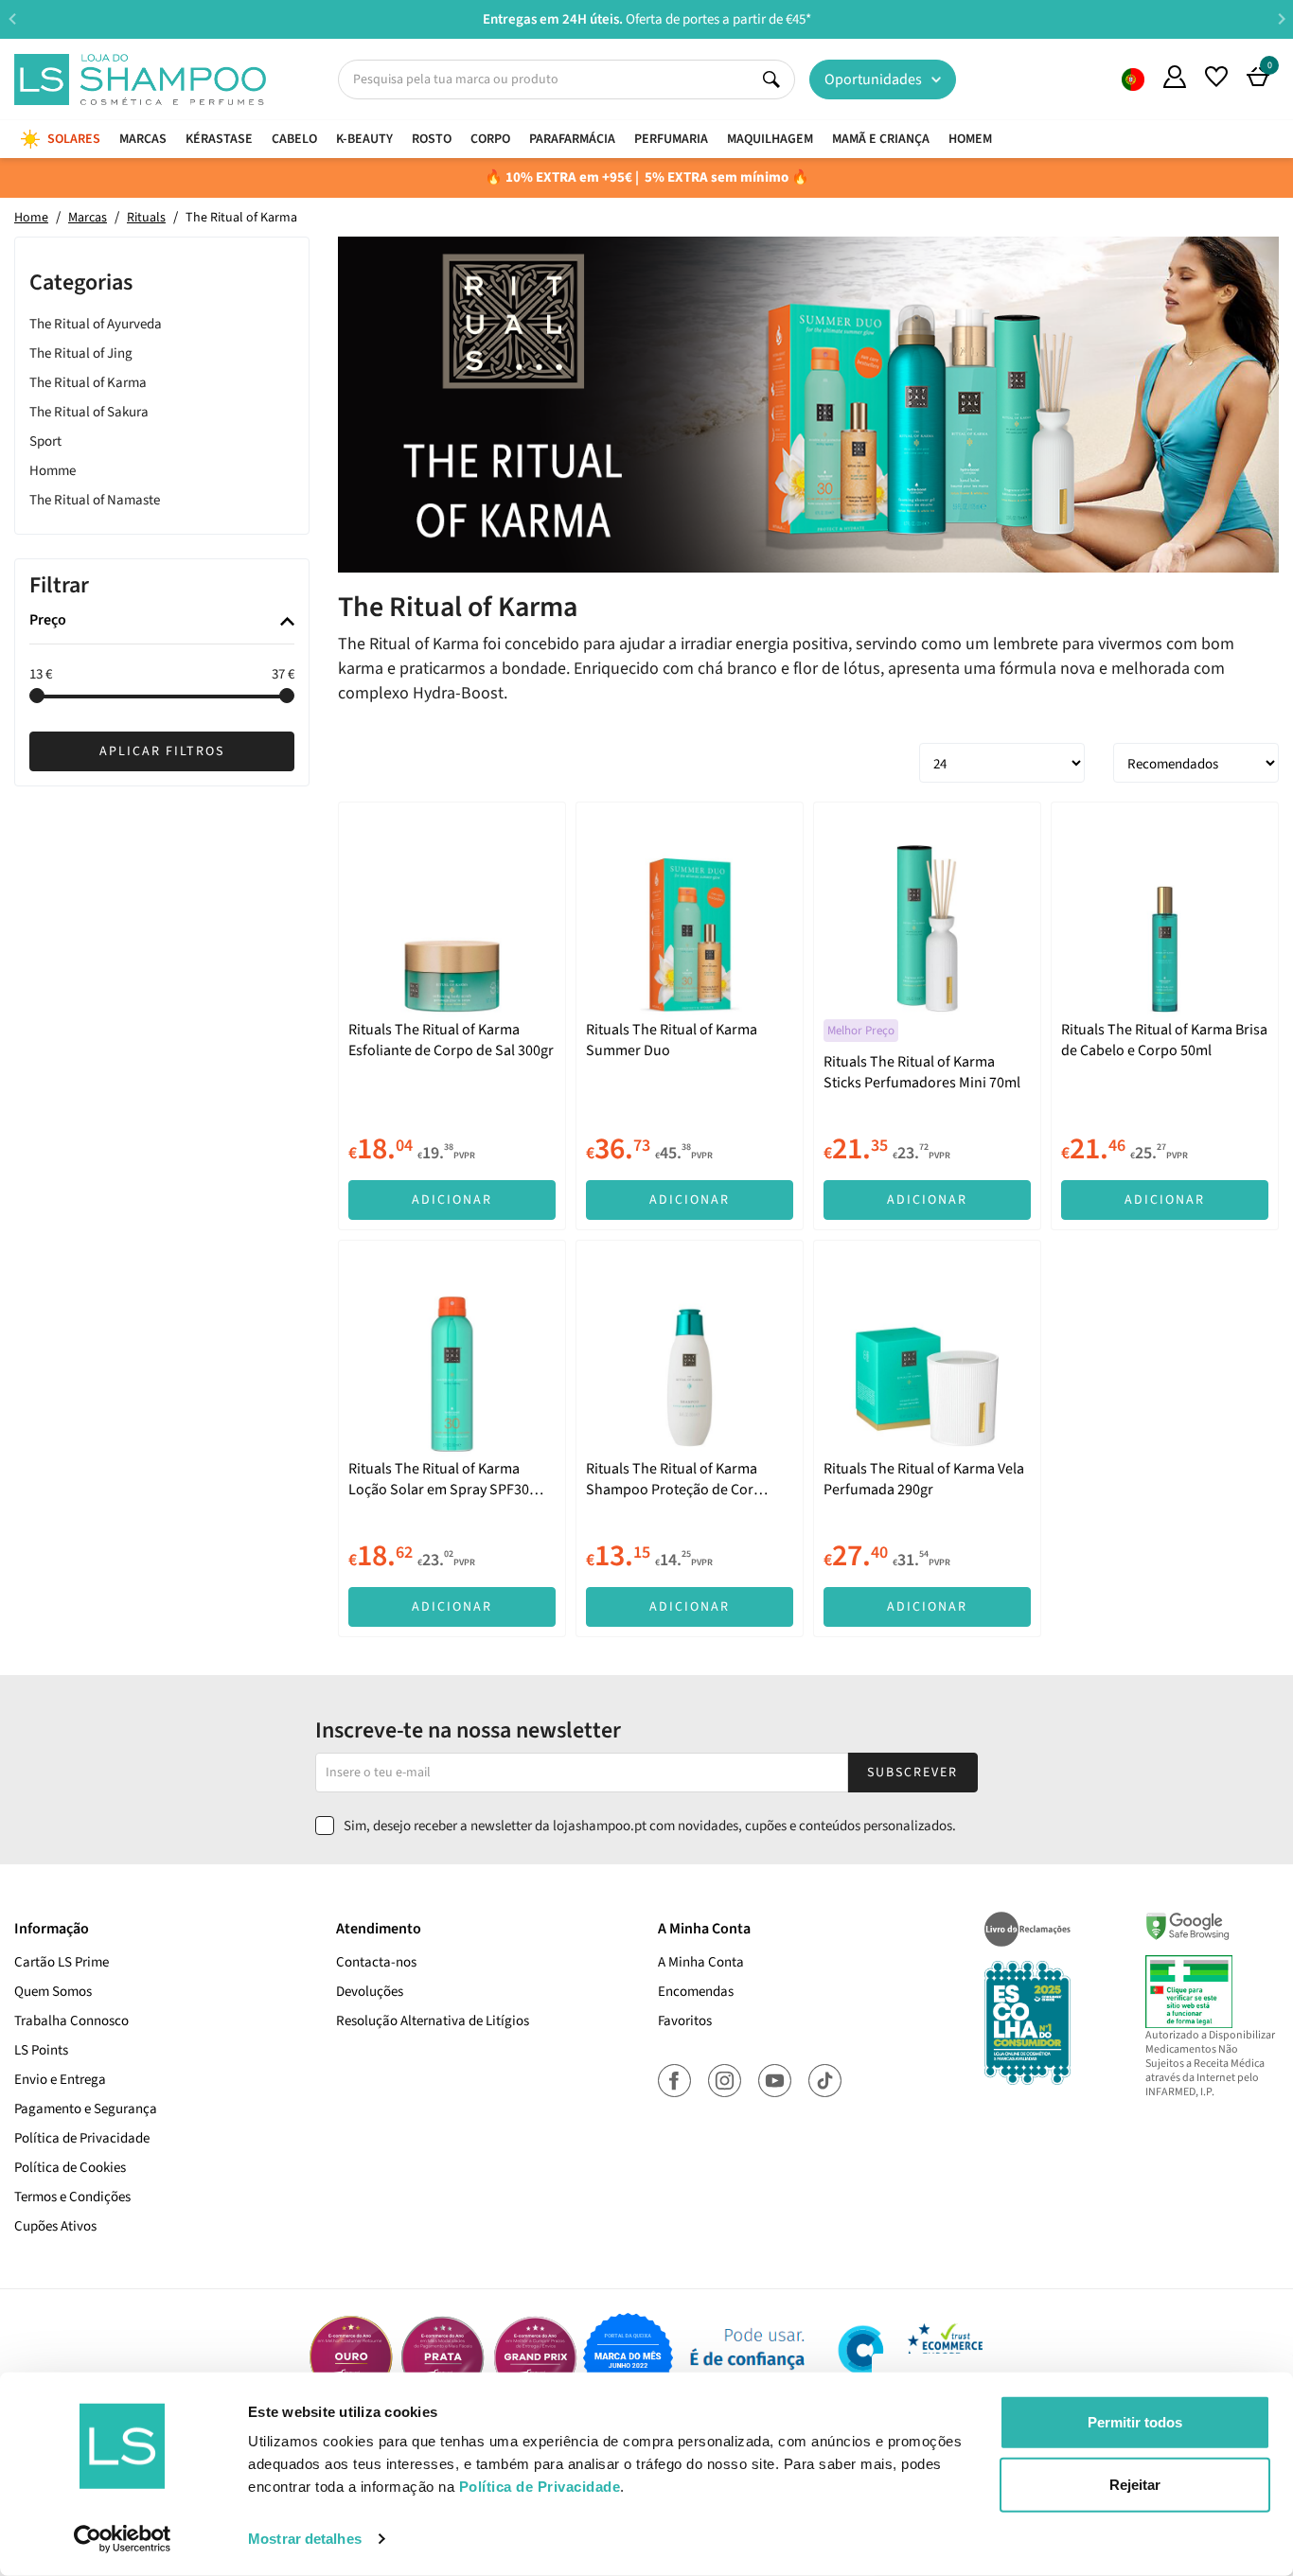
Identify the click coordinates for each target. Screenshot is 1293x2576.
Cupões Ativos (55, 2226)
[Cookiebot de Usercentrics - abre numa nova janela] (123, 2539)
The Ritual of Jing (81, 353)
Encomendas (696, 1992)
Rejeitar (1135, 2484)
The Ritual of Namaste (95, 500)
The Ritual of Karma (88, 383)
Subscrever (912, 1773)
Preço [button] (48, 622)
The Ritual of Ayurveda (96, 324)
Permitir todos (1135, 2422)
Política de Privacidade (82, 2138)
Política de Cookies (70, 2168)
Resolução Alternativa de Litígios (433, 2021)
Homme (53, 471)
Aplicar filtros (162, 751)
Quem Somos (1133, 79)
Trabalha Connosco (71, 2021)
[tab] (162, 622)
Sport (45, 441)
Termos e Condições (72, 2197)
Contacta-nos (376, 1962)
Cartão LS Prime (62, 1962)
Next (1281, 18)
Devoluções (370, 1992)
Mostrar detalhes (305, 2539)
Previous (12, 18)
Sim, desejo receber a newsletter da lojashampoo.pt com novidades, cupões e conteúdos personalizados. (650, 1826)
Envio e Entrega (60, 2080)
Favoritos (685, 2021)
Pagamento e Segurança (86, 2109)
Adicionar (452, 1200)
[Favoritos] (1216, 77)
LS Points (41, 2050)
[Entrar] (1175, 77)
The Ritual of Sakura (89, 412)
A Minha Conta (701, 1962)
